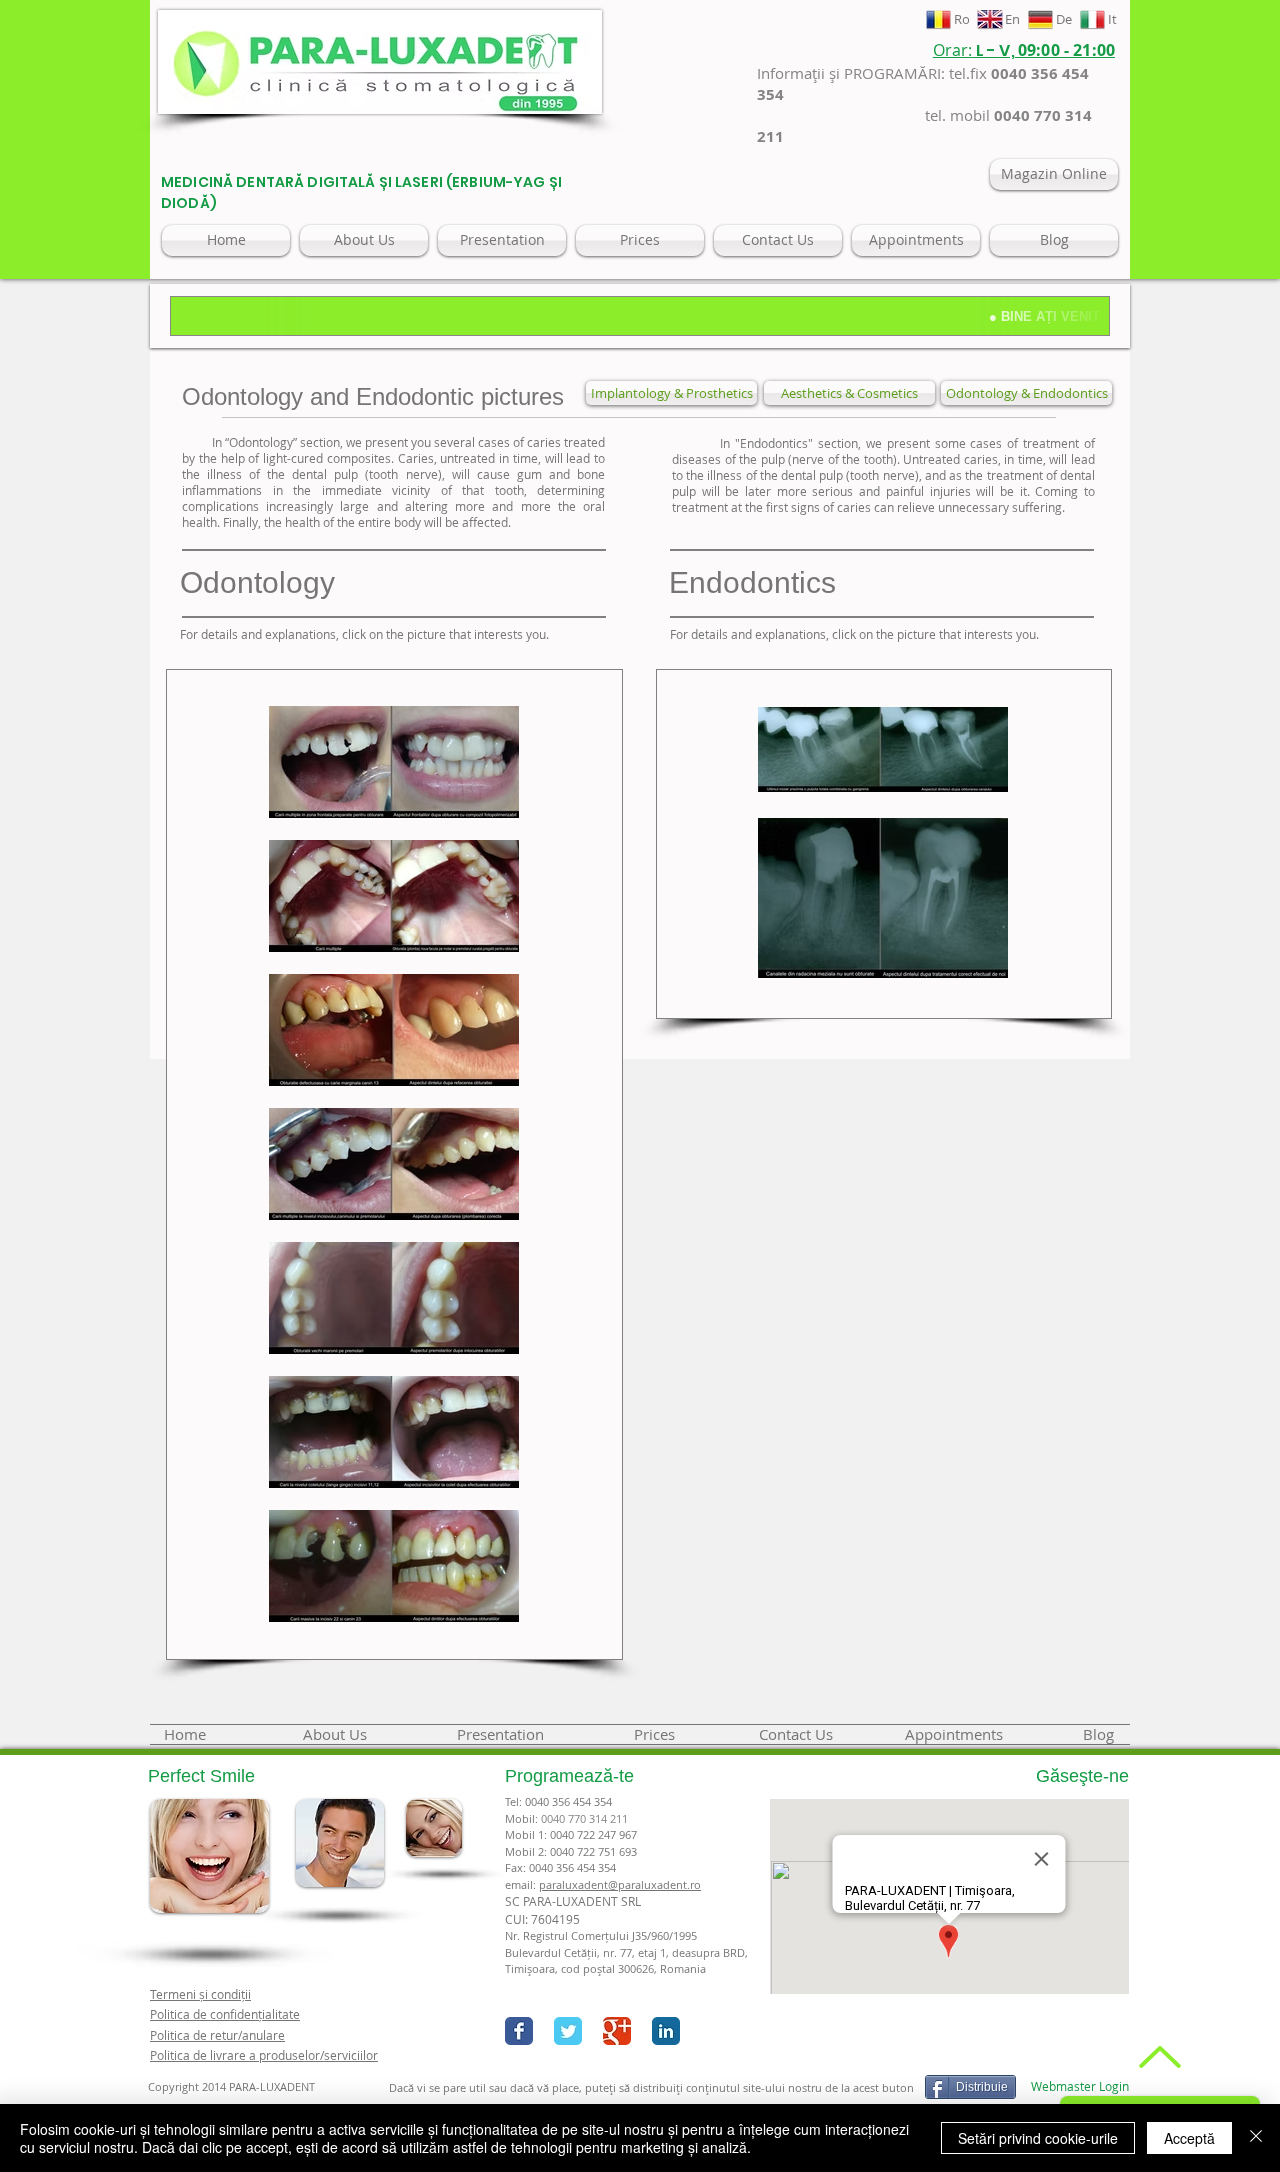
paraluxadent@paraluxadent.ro (620, 1884)
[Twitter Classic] (568, 2031)
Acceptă (1189, 2138)
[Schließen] (1256, 2138)
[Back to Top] (1157, 2057)
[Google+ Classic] (617, 2031)
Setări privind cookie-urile (1038, 2138)
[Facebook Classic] (519, 2031)
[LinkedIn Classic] (666, 2031)
